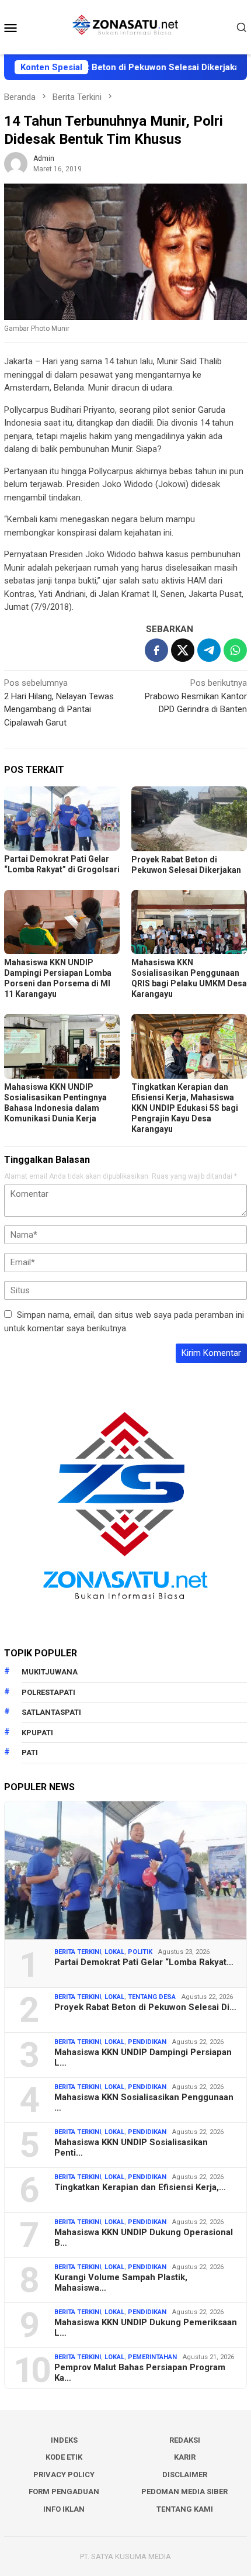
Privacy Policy (64, 2475)
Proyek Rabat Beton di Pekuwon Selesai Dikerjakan (109, 67)
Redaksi (185, 2440)
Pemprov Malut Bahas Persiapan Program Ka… (140, 2373)
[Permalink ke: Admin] (16, 163)
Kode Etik (64, 2457)
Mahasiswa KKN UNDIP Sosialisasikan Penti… (131, 2147)
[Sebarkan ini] (156, 650)
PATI (30, 1753)
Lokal (114, 1952)
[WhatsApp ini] (235, 650)
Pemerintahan (152, 2357)
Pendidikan (147, 2042)
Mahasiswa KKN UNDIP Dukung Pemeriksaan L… (146, 2328)
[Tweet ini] (183, 650)
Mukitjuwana (50, 1672)
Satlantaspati (51, 1712)
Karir (185, 2457)
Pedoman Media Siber (184, 2492)
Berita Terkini (78, 1952)
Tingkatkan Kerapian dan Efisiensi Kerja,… (140, 2187)
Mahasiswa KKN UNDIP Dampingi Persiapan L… (143, 2057)
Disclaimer (185, 2475)
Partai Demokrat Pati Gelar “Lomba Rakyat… (144, 1962)
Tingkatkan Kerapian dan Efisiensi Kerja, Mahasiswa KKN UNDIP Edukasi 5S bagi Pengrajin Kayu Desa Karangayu (185, 1108)
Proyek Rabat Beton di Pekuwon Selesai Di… (145, 2007)
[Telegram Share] (209, 650)
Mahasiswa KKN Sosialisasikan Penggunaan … (144, 2102)
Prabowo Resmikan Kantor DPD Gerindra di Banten (196, 696)
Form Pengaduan (64, 2492)
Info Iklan (64, 2509)
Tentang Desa (152, 1997)
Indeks (64, 2440)
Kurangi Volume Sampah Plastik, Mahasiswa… (121, 2283)
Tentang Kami (185, 2509)
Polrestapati (48, 1692)
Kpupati (37, 1733)
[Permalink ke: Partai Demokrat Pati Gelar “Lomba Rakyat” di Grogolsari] (62, 819)
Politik (140, 1952)
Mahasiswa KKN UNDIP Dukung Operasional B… (144, 2237)
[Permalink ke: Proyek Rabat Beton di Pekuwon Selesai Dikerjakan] (189, 819)
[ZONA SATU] (125, 26)
